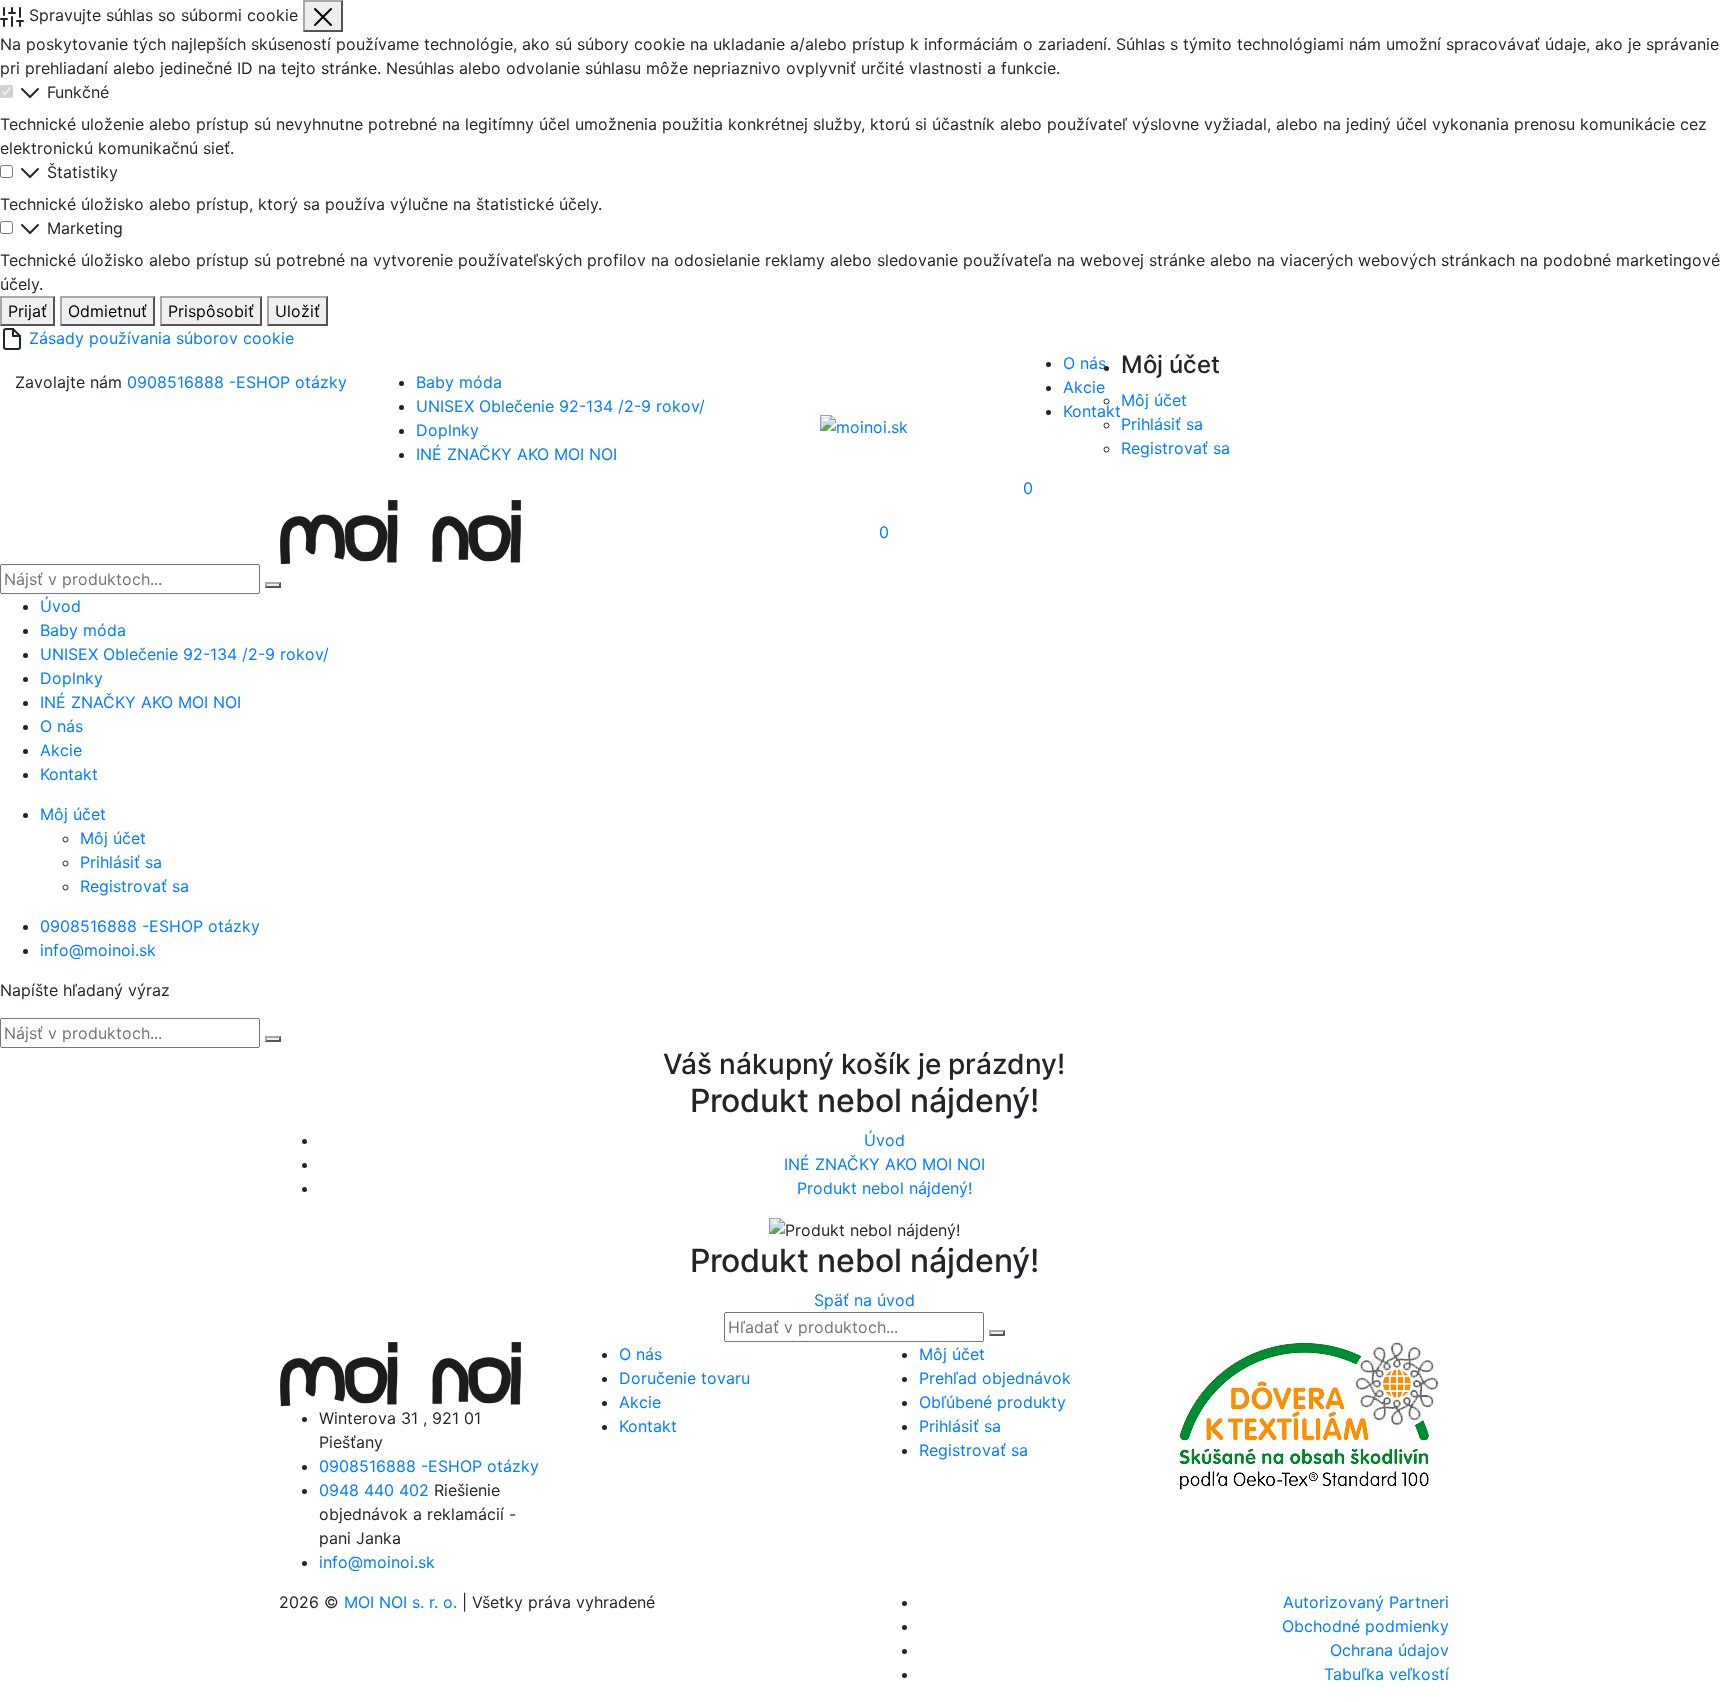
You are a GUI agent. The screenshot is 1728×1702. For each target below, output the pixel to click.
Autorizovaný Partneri (1366, 1602)
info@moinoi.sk (98, 950)
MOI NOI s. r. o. (400, 1602)
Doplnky (447, 430)
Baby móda (459, 382)
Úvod (60, 606)
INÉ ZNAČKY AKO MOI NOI (516, 454)
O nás (1084, 363)
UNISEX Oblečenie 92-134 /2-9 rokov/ (560, 406)
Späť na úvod (864, 1300)
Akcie (1084, 387)
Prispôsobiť (211, 311)
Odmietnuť (107, 311)
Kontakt (1092, 411)
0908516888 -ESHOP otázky (237, 382)
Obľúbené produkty (992, 1402)
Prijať (27, 311)
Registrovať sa (1175, 448)
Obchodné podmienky (1365, 1626)
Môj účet (1154, 400)
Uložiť (297, 311)
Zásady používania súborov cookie (161, 338)
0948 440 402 (374, 1490)
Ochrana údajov (1389, 1650)
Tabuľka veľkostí (1386, 1674)
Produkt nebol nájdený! (884, 1188)
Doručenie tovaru (684, 1378)
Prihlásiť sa (1162, 424)
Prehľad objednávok (995, 1378)
